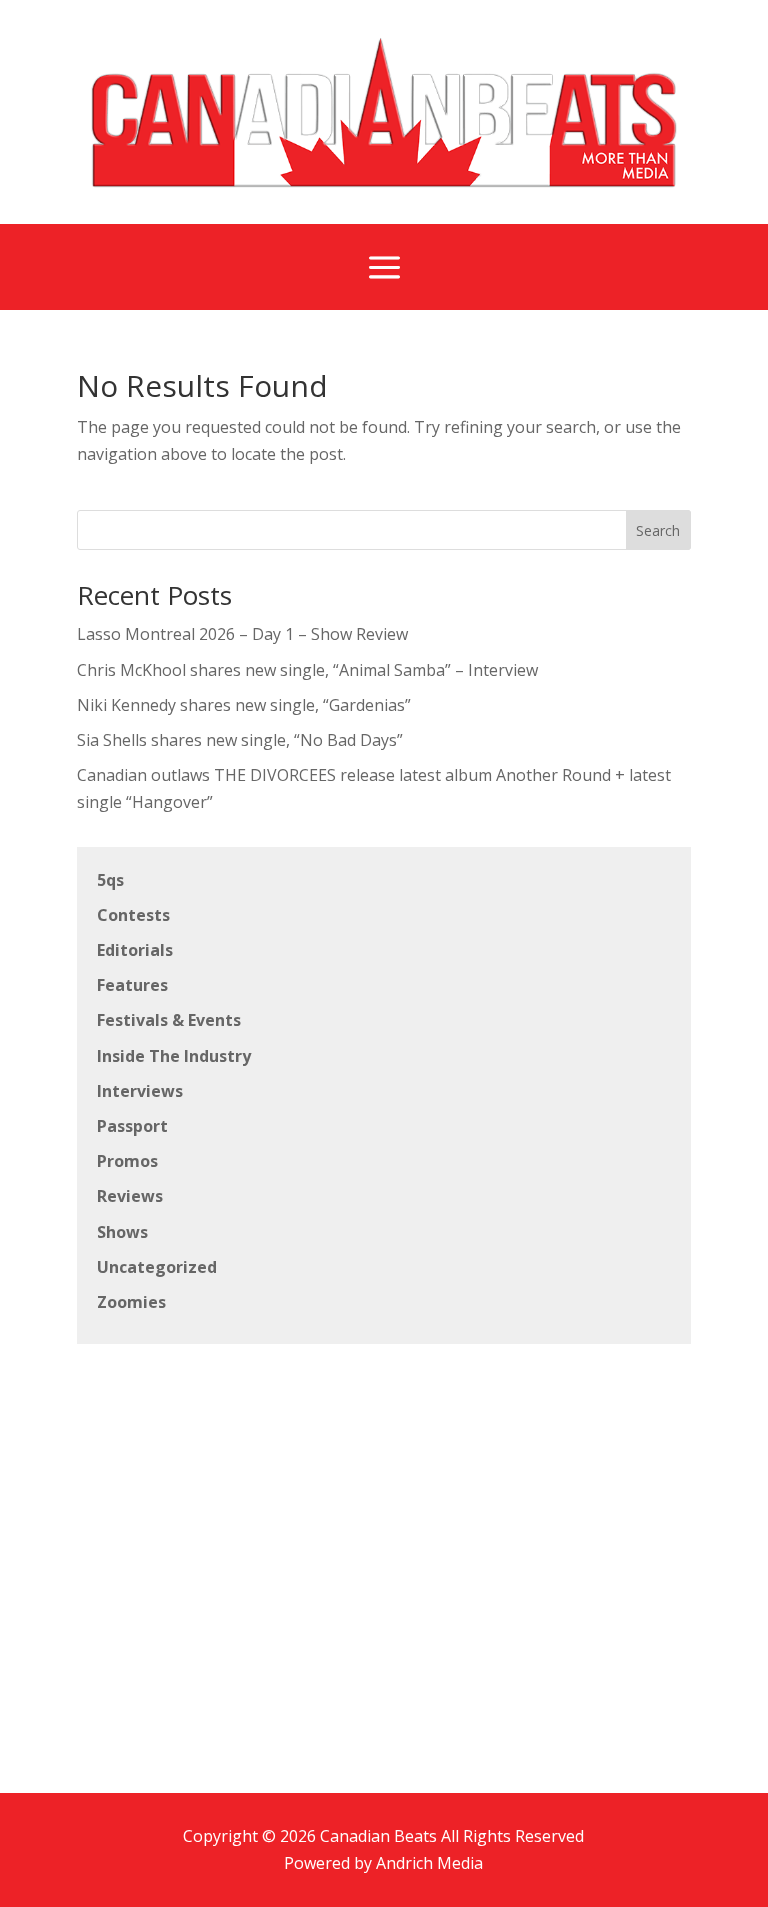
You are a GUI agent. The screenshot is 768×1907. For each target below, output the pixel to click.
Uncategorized (157, 1267)
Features (132, 985)
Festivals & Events (169, 1020)
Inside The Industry (174, 1056)
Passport (132, 1126)
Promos (127, 1161)
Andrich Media (429, 1863)
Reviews (130, 1196)
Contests (133, 915)
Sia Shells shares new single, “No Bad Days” (240, 740)
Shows (122, 1232)
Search (658, 530)
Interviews (140, 1091)
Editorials (135, 950)
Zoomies (131, 1302)
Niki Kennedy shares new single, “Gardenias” (244, 705)
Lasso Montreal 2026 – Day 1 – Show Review (242, 634)
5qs (110, 880)
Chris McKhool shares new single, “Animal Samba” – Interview (307, 670)
